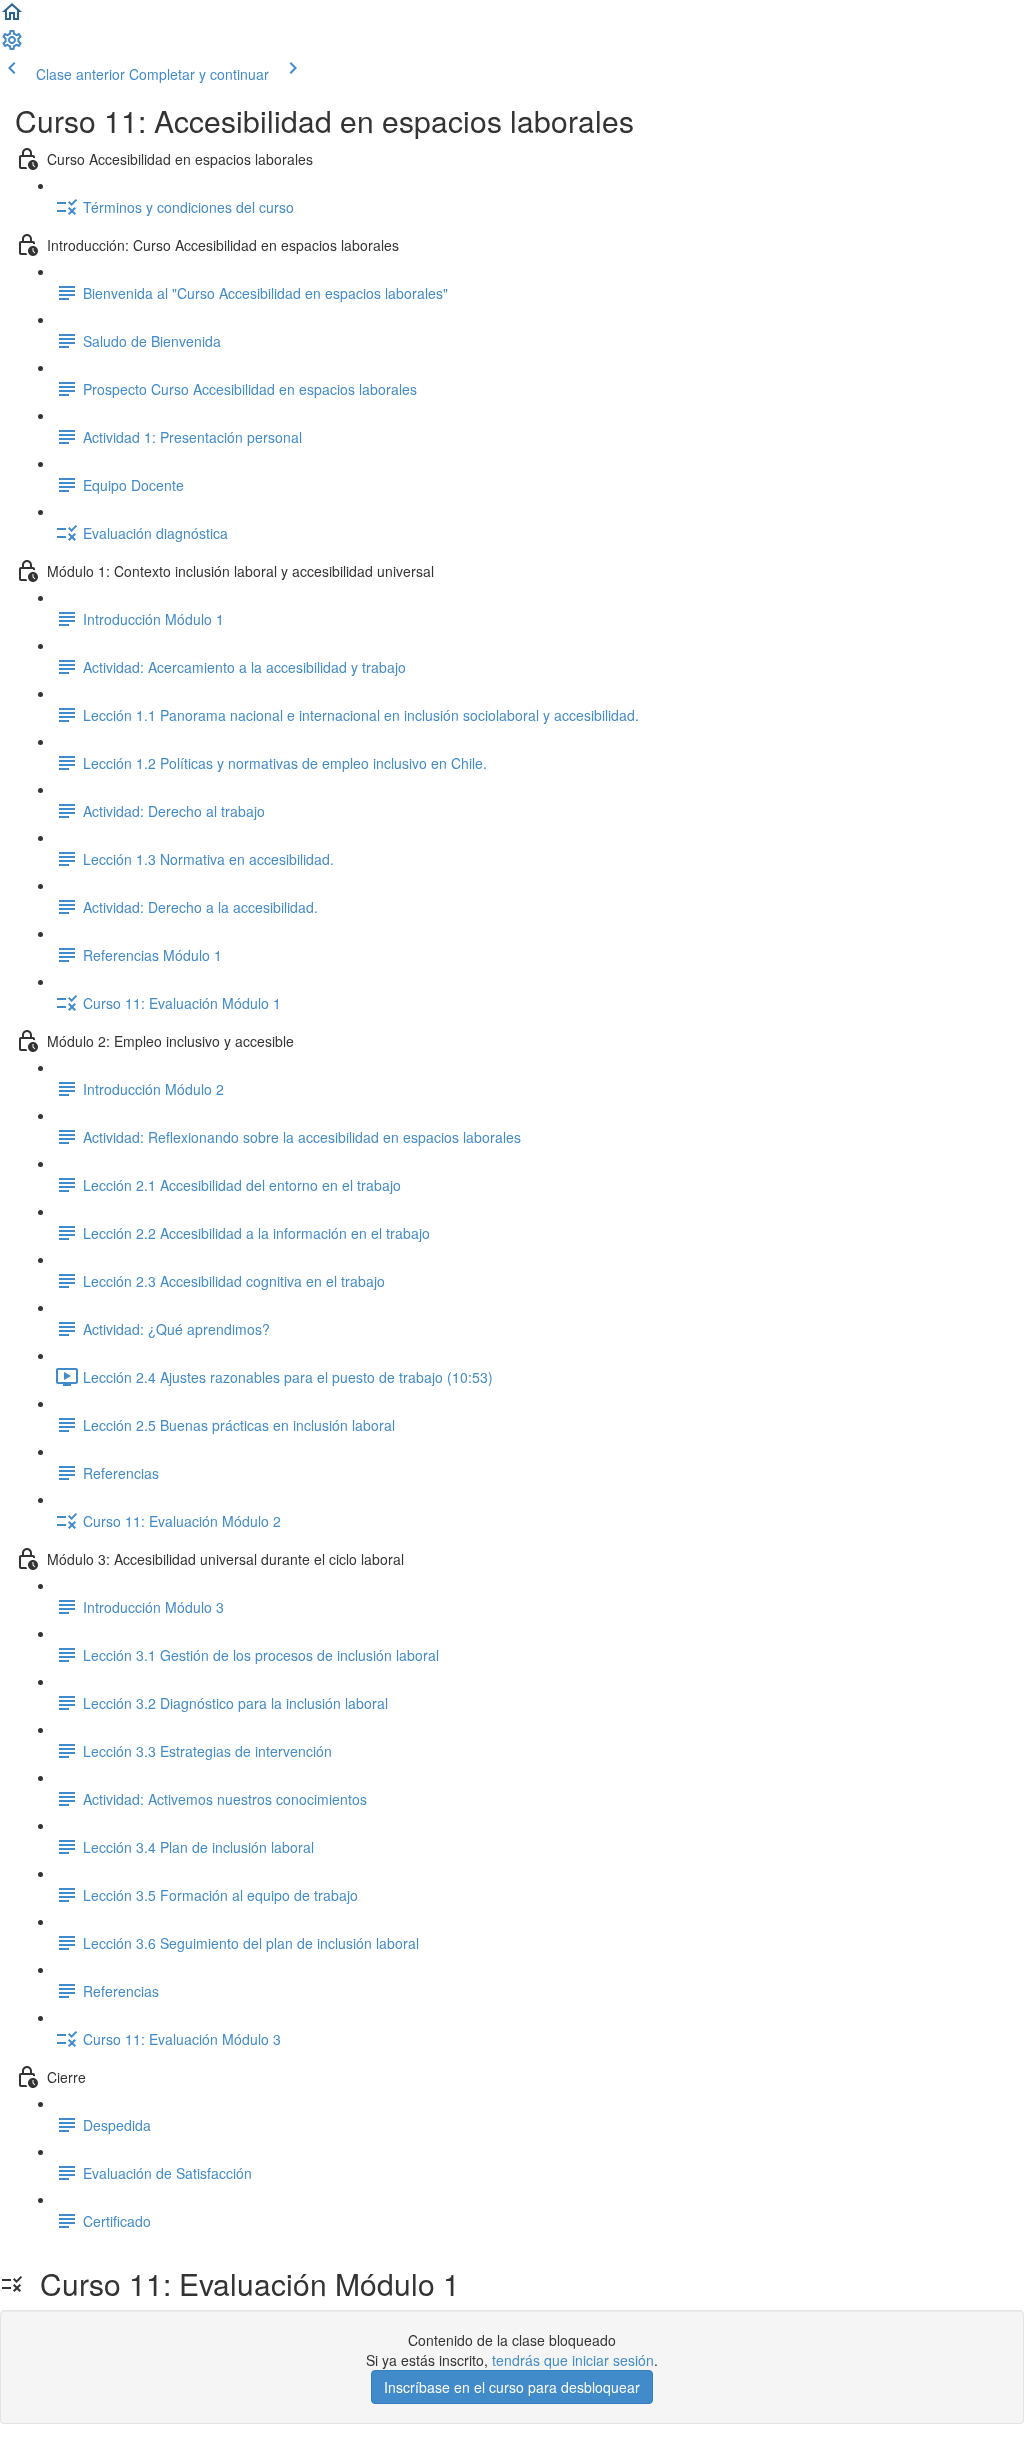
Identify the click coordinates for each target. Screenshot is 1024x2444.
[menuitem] (12, 46)
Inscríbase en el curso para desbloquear (512, 2387)
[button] (12, 18)
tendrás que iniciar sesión (573, 2360)
